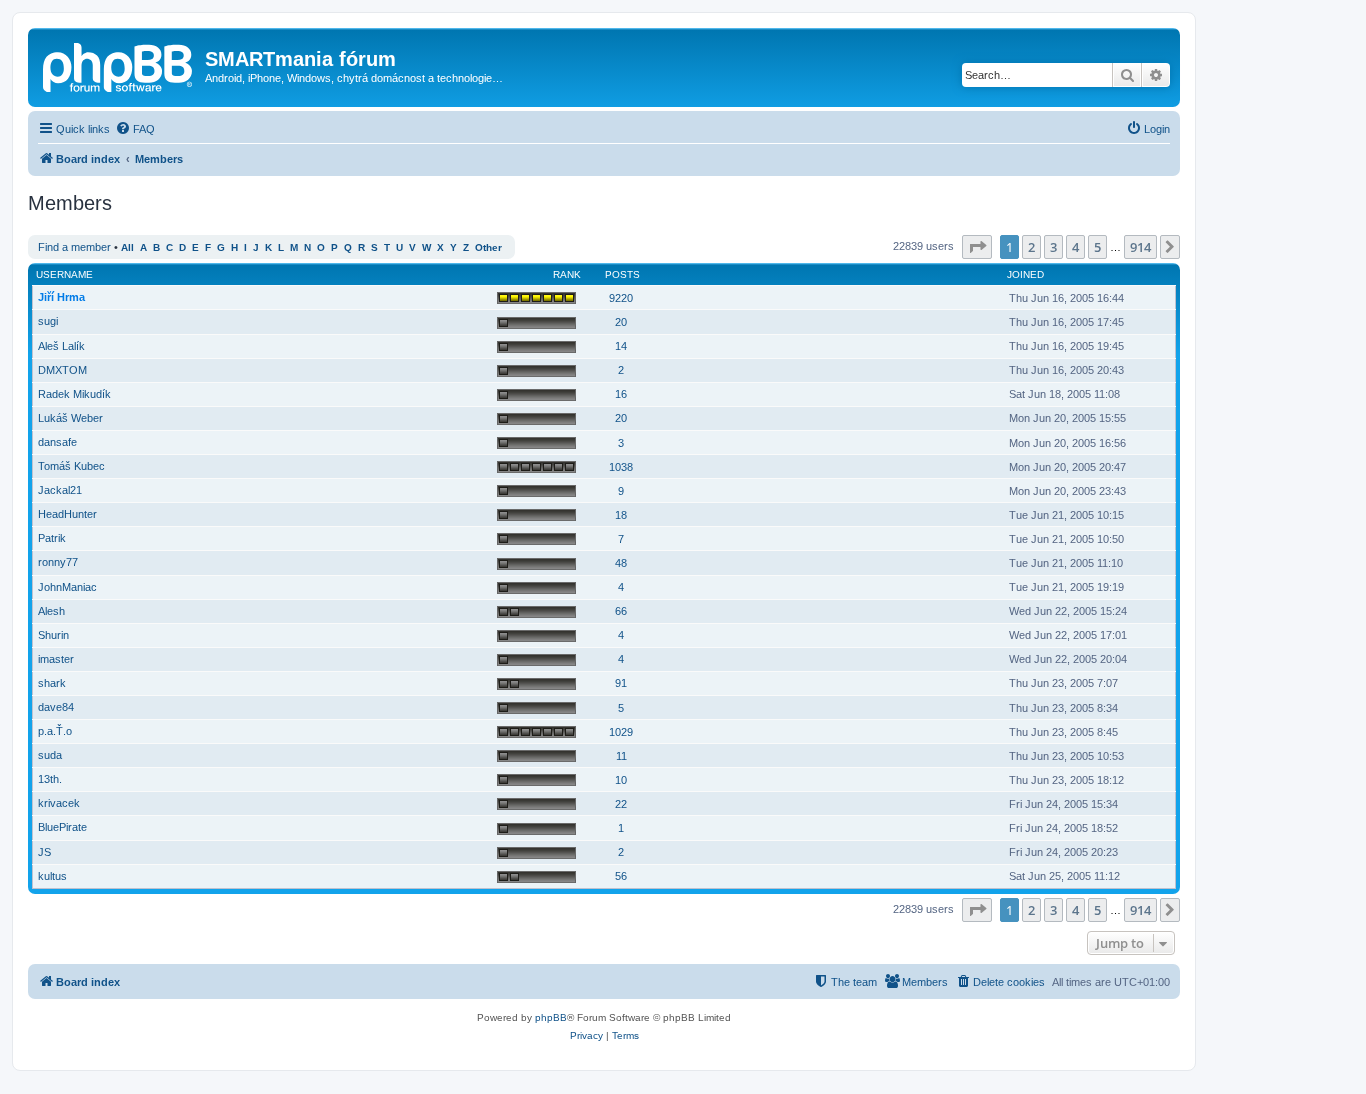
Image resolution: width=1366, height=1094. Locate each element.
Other (488, 247)
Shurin (53, 635)
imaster (56, 659)
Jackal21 (60, 490)
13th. (50, 779)
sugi (48, 321)
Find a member (74, 247)
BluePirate (62, 827)
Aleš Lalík (61, 346)
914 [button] (1140, 247)
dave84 (56, 707)
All (127, 247)
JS (44, 852)
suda (50, 755)
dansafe (57, 442)
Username (64, 274)
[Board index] (119, 65)
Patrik (52, 538)
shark (52, 683)
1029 (621, 732)
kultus (52, 876)
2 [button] (1031, 247)
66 (621, 611)
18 (621, 515)
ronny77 (58, 562)
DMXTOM (62, 370)
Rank (567, 274)
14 (621, 346)
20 (621, 322)
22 (621, 804)
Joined (1025, 274)
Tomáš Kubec (71, 466)
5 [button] (1097, 247)
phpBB (551, 1017)
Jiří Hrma (61, 297)
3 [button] (1053, 247)
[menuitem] (135, 129)
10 (621, 780)
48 (621, 563)
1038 (621, 467)
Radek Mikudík (74, 394)
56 (621, 876)
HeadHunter (67, 514)
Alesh (51, 611)
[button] (977, 247)
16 (621, 394)
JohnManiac (67, 587)
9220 (621, 298)
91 (621, 683)
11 (621, 756)
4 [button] (1075, 247)
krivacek (59, 803)
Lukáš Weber (70, 418)
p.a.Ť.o (55, 731)
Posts (622, 274)
